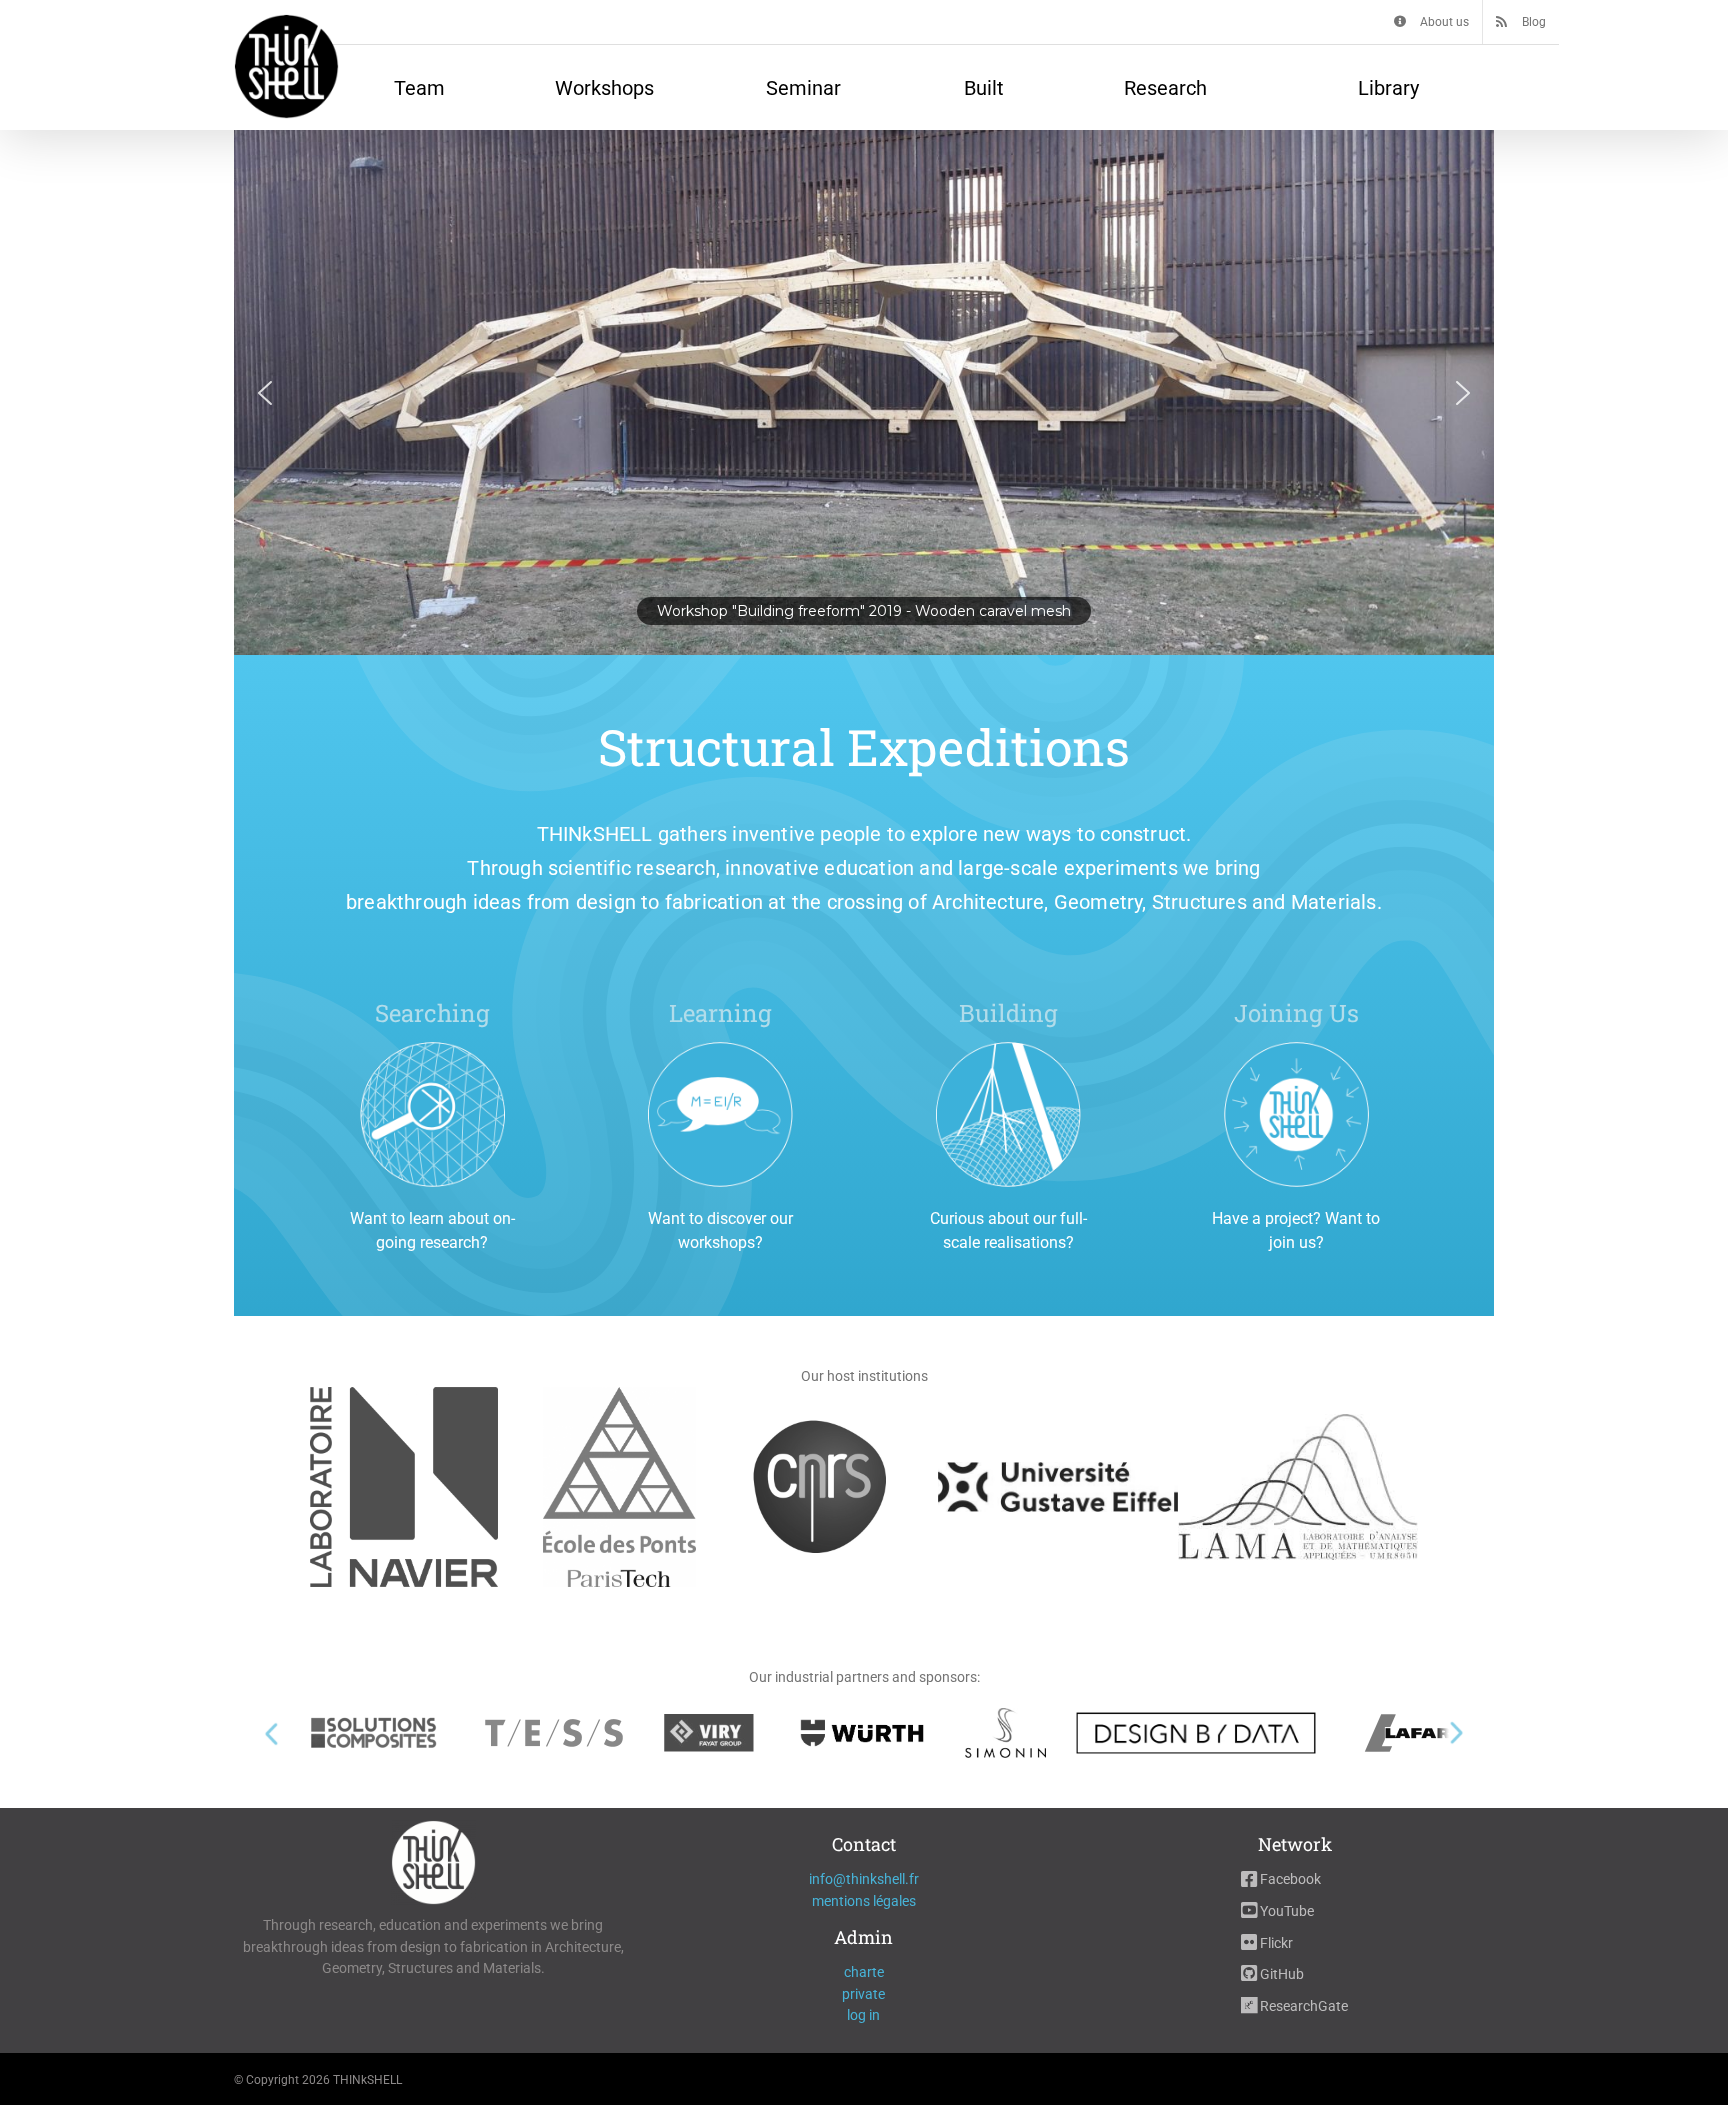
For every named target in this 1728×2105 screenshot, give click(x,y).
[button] (864, 392)
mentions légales (864, 1901)
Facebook (1289, 1879)
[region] (864, 392)
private (863, 1994)
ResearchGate (1302, 2006)
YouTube (1285, 1911)
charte (864, 1972)
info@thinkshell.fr (864, 1879)
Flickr (1275, 1943)
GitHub (1280, 1974)
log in (863, 2015)
